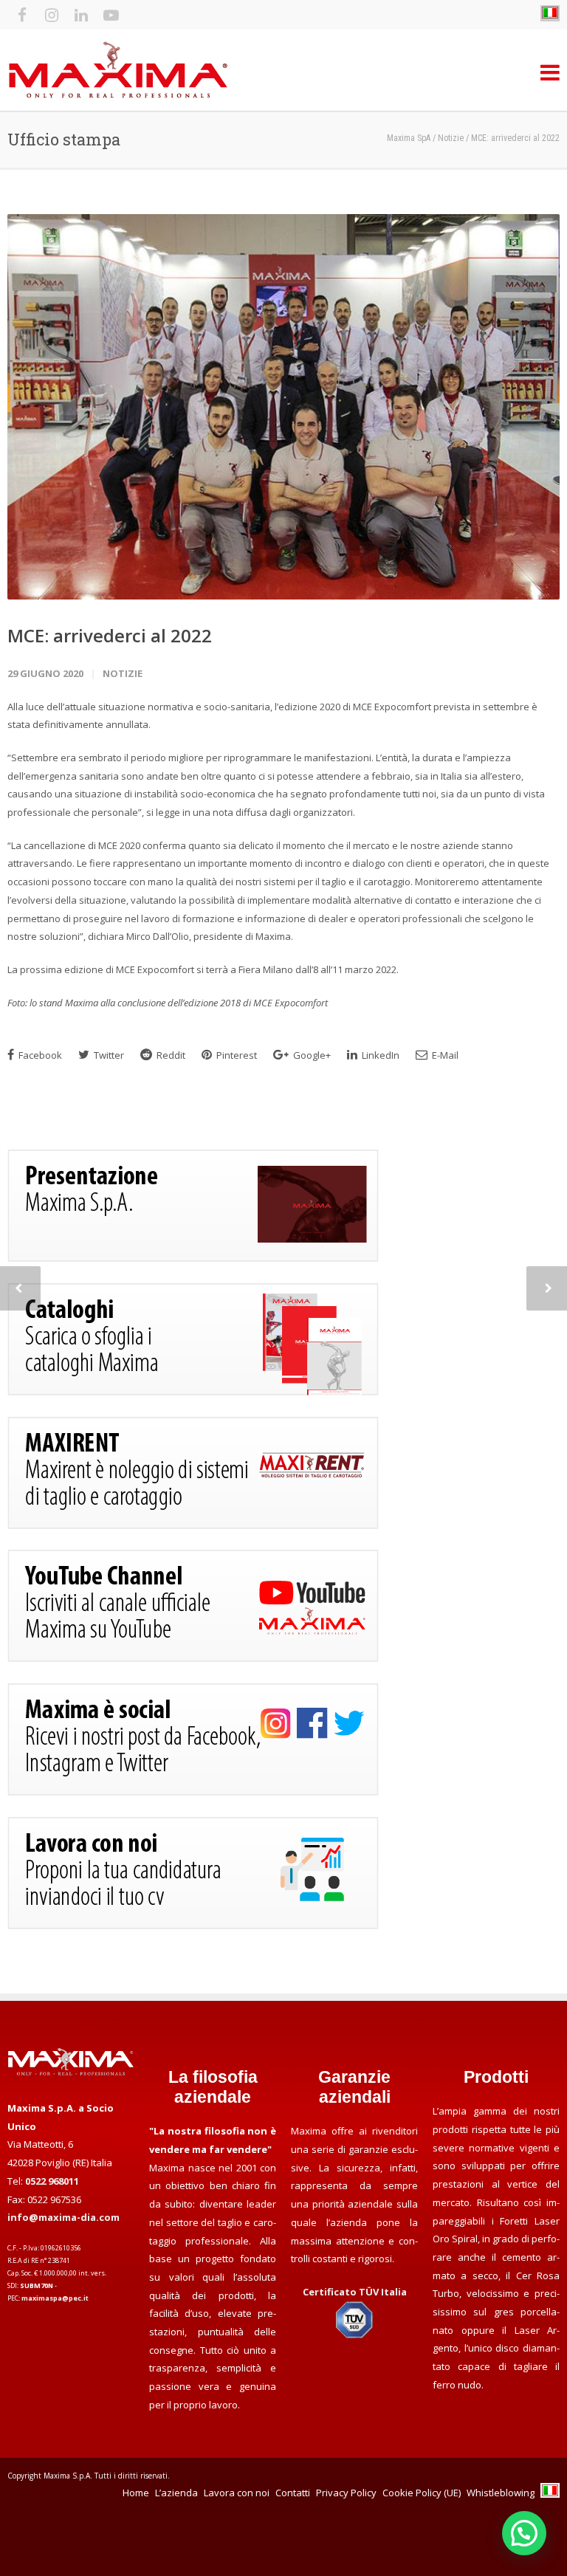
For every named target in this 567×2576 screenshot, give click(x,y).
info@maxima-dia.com (63, 2217)
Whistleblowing (501, 2493)
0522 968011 (52, 2181)
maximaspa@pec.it (55, 2298)
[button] (524, 2533)
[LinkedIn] (81, 15)
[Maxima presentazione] (193, 1258)
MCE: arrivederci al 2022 (110, 635)
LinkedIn (379, 1055)
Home (136, 2493)
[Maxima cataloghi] (193, 1392)
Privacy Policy (346, 2493)
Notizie (123, 673)
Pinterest (236, 1055)
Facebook (39, 1055)
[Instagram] (52, 15)
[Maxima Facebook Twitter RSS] (193, 1792)
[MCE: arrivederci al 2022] (283, 407)
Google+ (311, 1055)
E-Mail (444, 1055)
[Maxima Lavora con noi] (193, 1926)
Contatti (293, 2493)
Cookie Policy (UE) (422, 2493)
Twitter (108, 1055)
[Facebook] (22, 15)
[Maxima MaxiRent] (193, 1525)
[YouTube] (111, 15)
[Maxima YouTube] (193, 1658)
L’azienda (176, 2493)
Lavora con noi (237, 2493)
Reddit (170, 1055)
